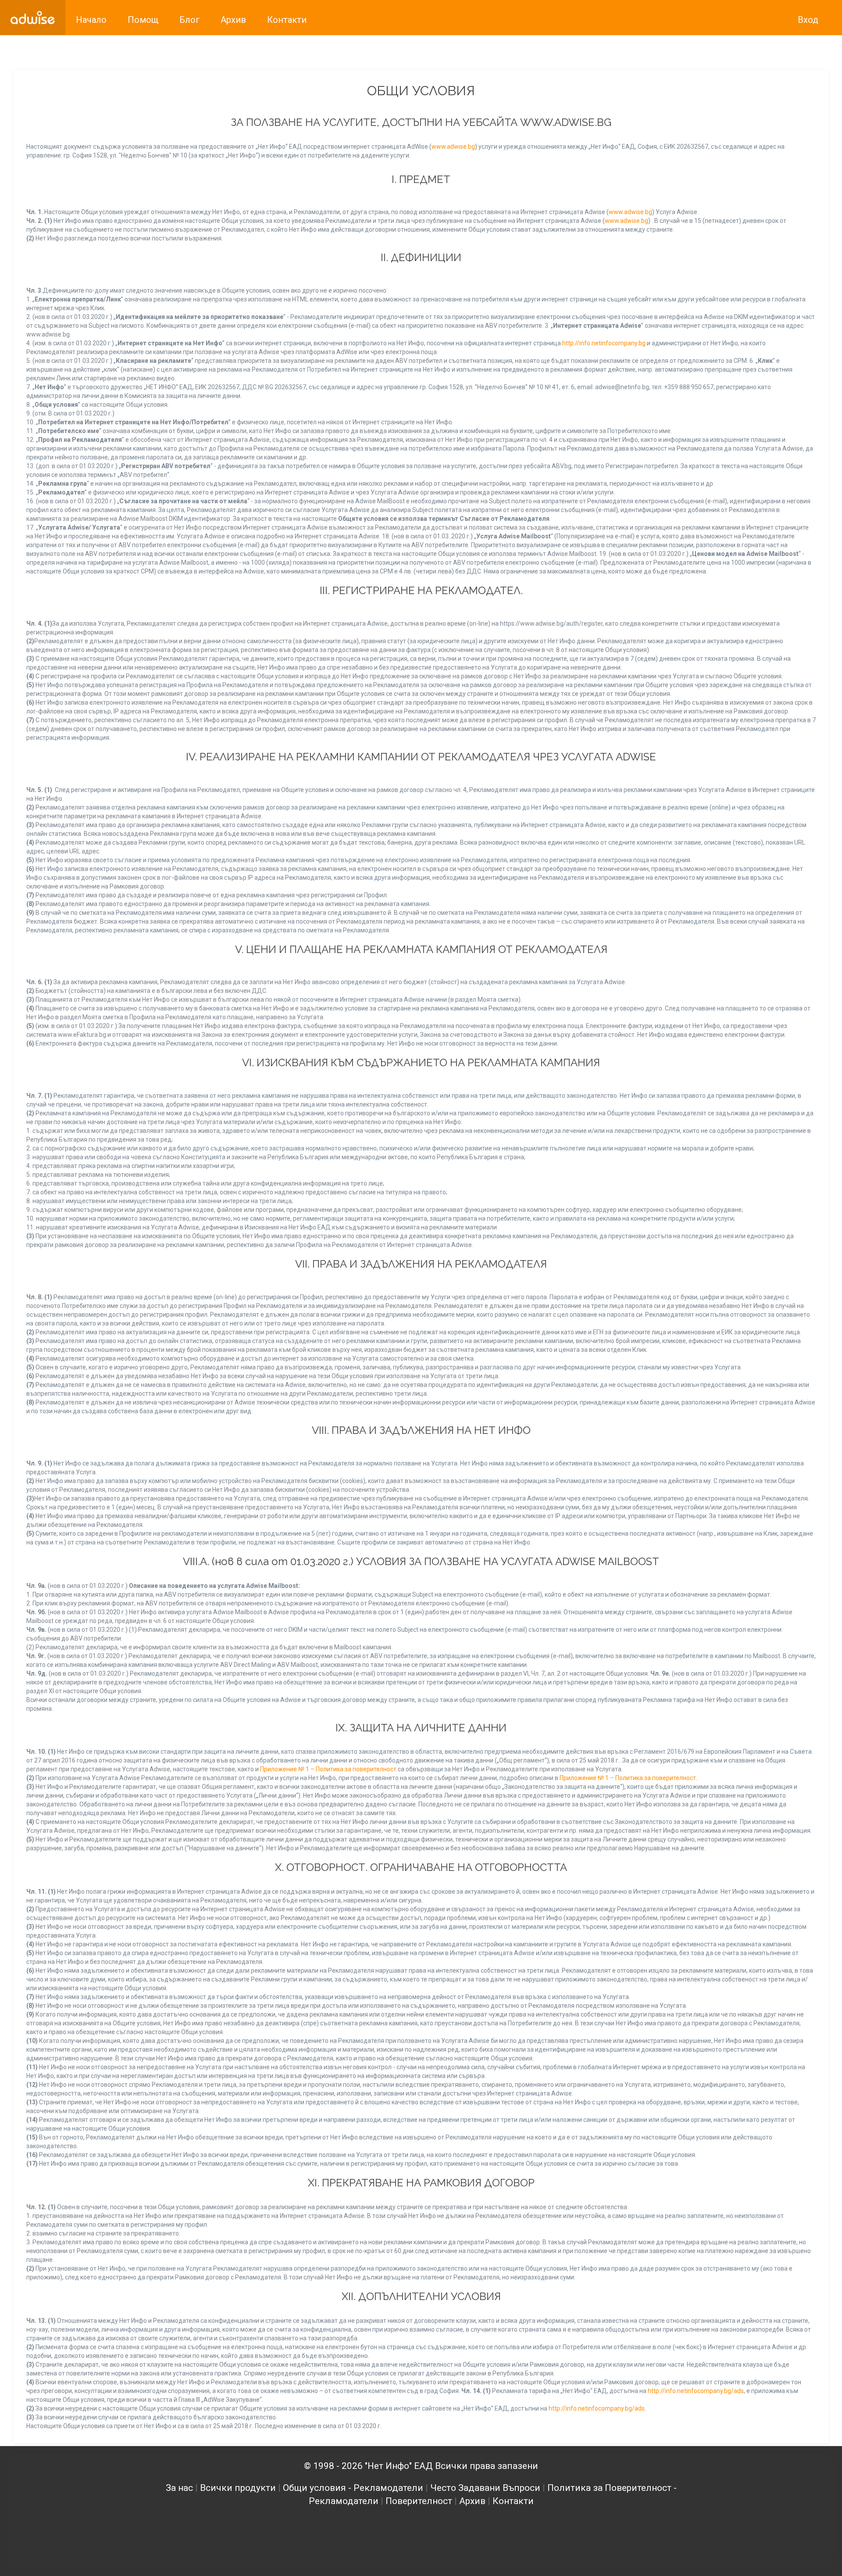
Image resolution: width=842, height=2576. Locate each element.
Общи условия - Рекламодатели (353, 2488)
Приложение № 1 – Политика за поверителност (328, 1769)
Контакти (513, 2501)
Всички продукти (238, 2488)
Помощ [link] (143, 20)
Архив (472, 2501)
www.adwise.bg (453, 147)
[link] (33, 18)
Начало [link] (91, 20)
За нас (179, 2488)
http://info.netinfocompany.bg (604, 343)
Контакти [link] (287, 20)
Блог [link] (189, 20)
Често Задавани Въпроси (485, 2488)
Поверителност (419, 2501)
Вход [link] (808, 20)
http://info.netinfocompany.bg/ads (696, 2391)
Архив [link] (233, 20)
